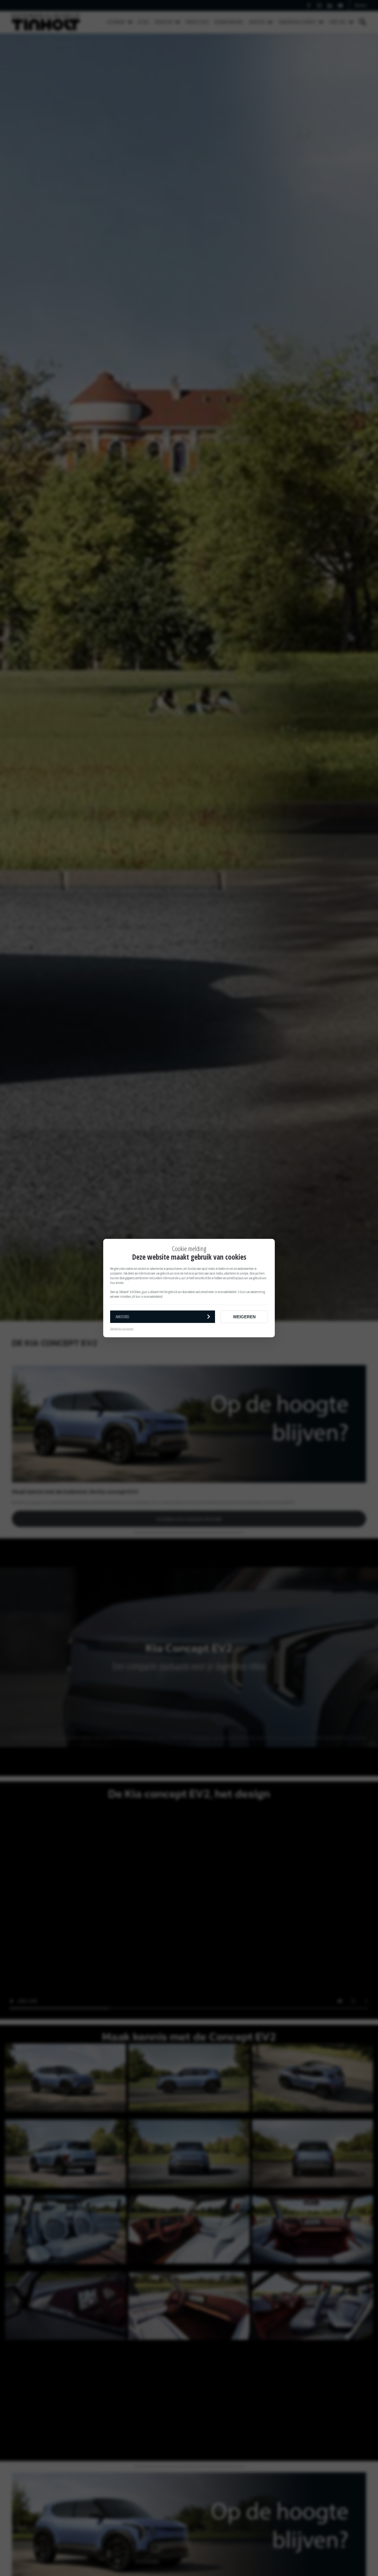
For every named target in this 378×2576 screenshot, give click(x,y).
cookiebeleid (230, 1292)
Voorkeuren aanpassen (122, 1328)
